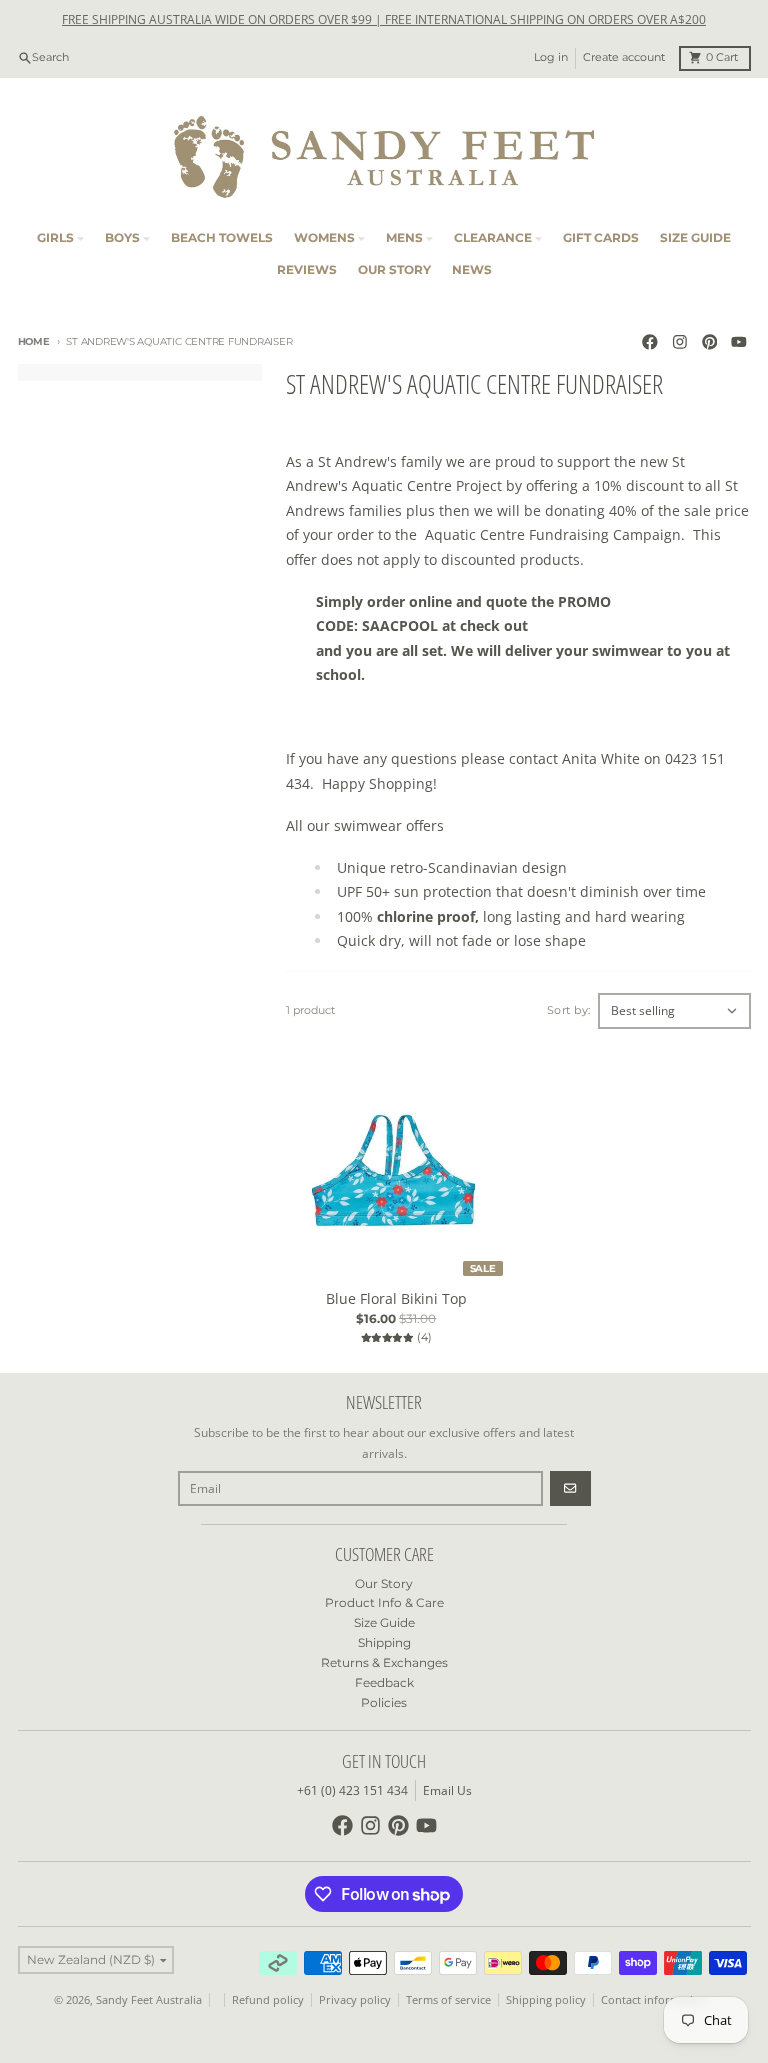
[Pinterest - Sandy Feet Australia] (709, 342)
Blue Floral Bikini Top (396, 1299)
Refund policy (268, 2000)
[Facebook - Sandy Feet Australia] (650, 342)
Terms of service (448, 2000)
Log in (551, 57)
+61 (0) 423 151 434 (352, 1790)
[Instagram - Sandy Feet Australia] (679, 342)
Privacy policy (355, 2000)
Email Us (447, 1790)
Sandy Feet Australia (149, 2000)
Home (34, 341)
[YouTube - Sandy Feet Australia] (739, 342)
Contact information (654, 2000)
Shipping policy (546, 2000)
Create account (624, 57)
